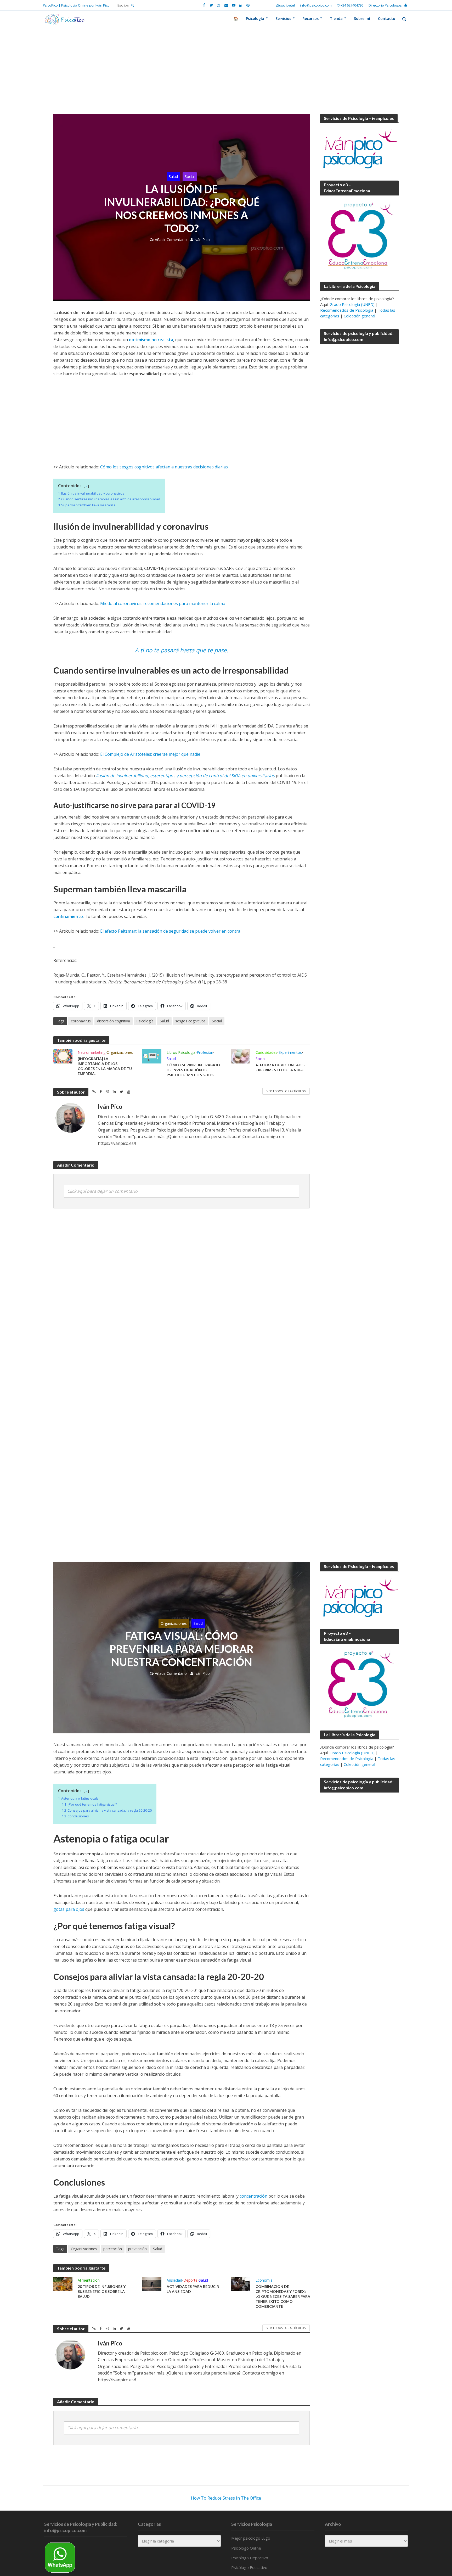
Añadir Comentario (171, 240)
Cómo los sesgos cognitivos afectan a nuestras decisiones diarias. (164, 467)
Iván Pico (202, 240)
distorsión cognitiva (114, 1021)
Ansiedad (174, 2280)
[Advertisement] (226, 75)
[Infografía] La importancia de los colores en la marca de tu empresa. (105, 1066)
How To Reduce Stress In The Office (226, 2498)
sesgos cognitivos (190, 1021)
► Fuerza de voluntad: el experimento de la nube (281, 1067)
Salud (173, 177)
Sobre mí (362, 18)
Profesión (205, 1052)
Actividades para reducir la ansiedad (193, 2289)
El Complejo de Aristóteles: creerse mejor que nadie (150, 754)
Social (190, 177)
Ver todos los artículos (286, 1091)
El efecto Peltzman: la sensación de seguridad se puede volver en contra (170, 931)
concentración (253, 2196)
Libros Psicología (181, 1052)
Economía (264, 2280)
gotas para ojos (69, 1909)
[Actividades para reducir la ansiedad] (152, 2284)
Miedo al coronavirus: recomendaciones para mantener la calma (163, 603)
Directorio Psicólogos (385, 5)
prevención (137, 2249)
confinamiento (68, 916)
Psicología (255, 18)
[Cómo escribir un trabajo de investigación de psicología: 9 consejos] (152, 1056)
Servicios (283, 18)
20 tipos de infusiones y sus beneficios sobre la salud (102, 2291)
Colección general (359, 316)
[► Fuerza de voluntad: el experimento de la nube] (241, 1056)
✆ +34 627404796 (350, 5)
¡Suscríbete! (286, 5)
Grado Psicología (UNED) (352, 304)
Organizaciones (120, 1052)
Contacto (387, 18)
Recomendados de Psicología (347, 310)
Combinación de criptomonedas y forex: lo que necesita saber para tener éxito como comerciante (283, 2296)
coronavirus (81, 1021)
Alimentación (89, 2280)
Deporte (190, 2280)
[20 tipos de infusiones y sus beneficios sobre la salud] (63, 2284)
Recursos (310, 18)
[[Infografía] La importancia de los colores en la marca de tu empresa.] (63, 1056)
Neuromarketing (92, 1052)
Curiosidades (266, 1052)
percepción (113, 2249)
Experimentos (290, 1052)
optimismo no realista (151, 340)
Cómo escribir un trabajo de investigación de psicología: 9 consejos (193, 1070)
